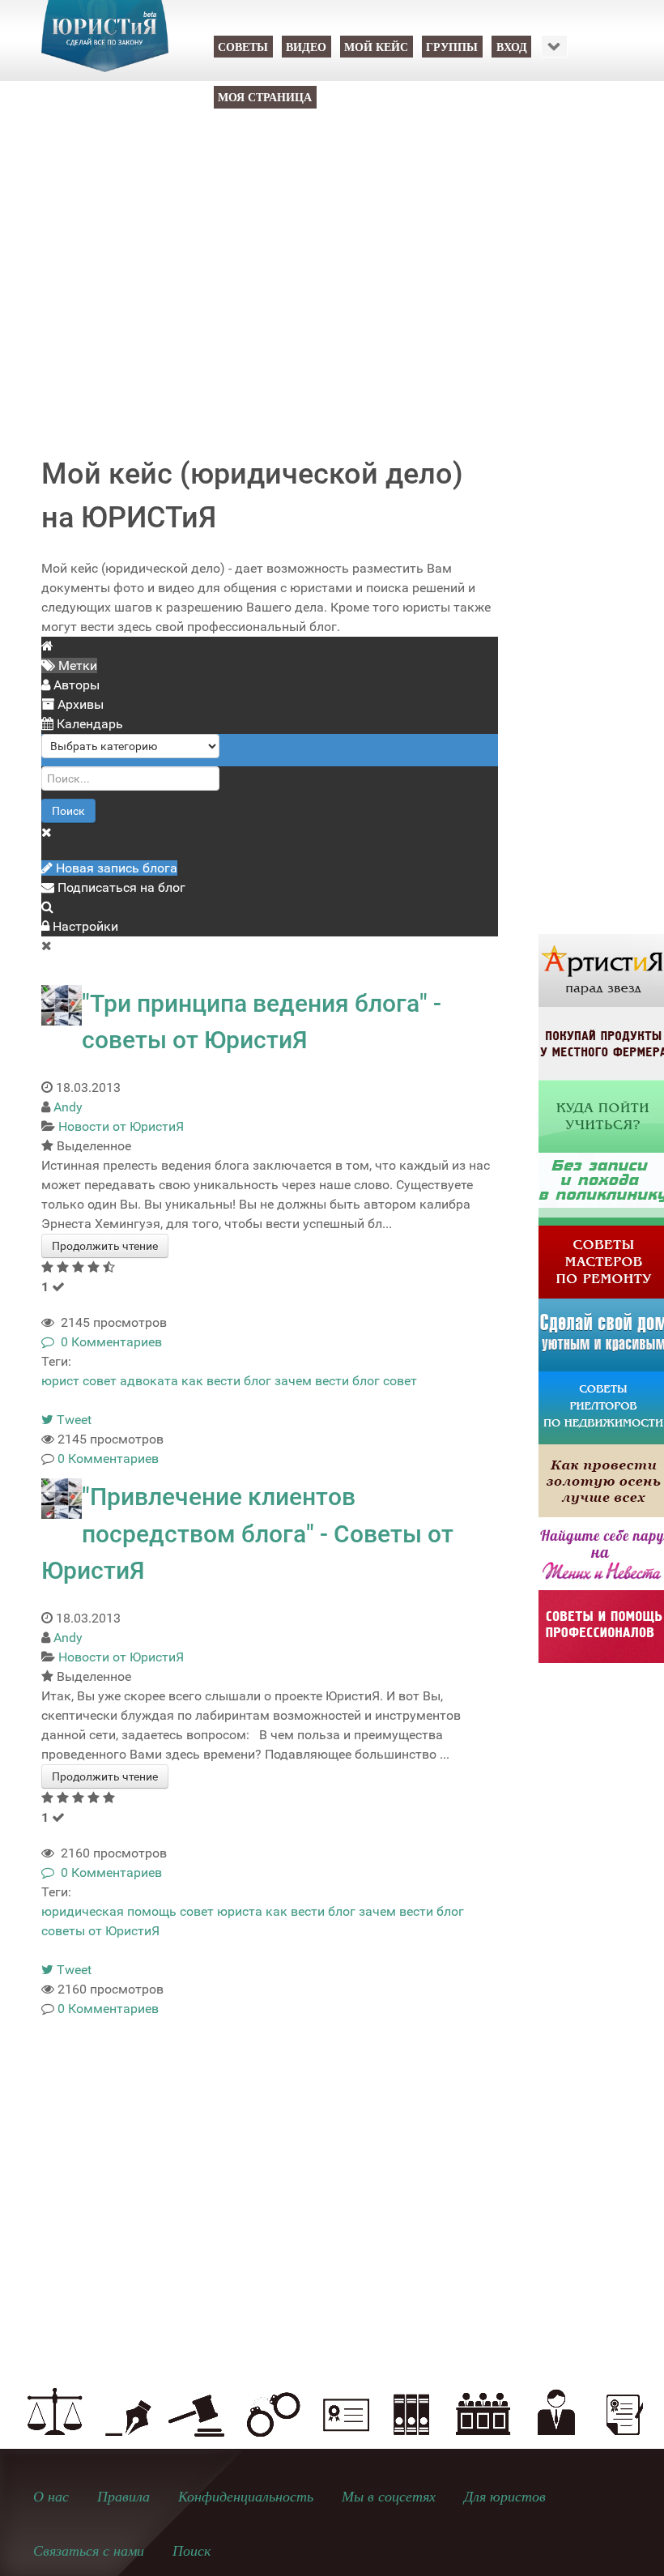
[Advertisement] (332, 269)
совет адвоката (130, 1381)
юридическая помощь (109, 1911)
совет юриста (221, 1911)
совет (400, 1381)
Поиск (68, 811)
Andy (68, 1107)
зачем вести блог (327, 1381)
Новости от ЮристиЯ (121, 1126)
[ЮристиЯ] (105, 46)
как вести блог (226, 1381)
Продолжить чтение (105, 1246)
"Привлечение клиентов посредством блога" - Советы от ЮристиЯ (247, 1533)
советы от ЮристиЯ (100, 1931)
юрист (60, 1381)
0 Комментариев (108, 1342)
